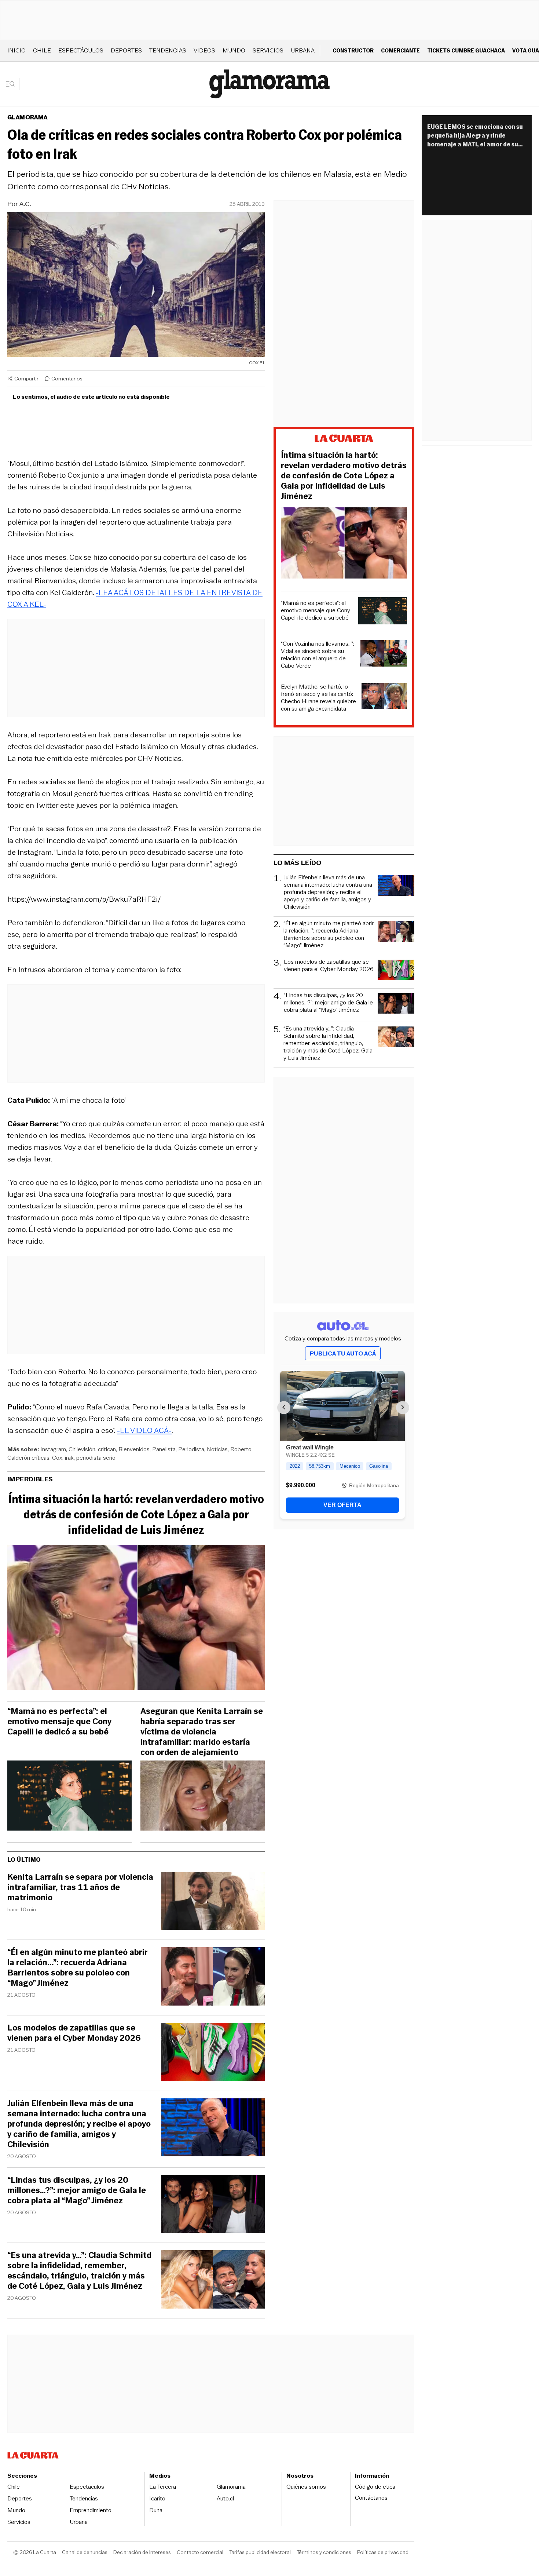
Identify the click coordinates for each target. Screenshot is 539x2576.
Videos (204, 50)
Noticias (217, 1449)
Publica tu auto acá (343, 1353)
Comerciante (400, 50)
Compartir (26, 379)
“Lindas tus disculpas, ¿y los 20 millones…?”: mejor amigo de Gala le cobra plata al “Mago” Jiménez (77, 2190)
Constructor (353, 50)
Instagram (53, 1449)
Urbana (303, 50)
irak (69, 1458)
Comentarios (67, 379)
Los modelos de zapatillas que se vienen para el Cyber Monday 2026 (74, 2033)
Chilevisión (82, 1449)
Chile (42, 50)
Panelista (164, 1449)
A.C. (25, 204)
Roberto (241, 1449)
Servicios (268, 50)
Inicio (16, 50)
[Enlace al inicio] (344, 439)
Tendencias (168, 50)
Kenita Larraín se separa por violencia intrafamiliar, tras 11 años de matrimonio (80, 1887)
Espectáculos (81, 50)
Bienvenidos (134, 1449)
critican (107, 1449)
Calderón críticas (28, 1458)
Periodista (191, 1449)
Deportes (126, 50)
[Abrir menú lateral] (13, 84)
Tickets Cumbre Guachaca (466, 50)
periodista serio (96, 1458)
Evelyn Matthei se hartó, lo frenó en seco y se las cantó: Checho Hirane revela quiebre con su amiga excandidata (318, 698)
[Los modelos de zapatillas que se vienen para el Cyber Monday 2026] (213, 2053)
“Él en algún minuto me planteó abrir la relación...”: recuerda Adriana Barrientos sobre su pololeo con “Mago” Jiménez (78, 1968)
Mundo (234, 50)
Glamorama (27, 117)
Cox (57, 1458)
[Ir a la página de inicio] (269, 84)
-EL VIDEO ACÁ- (144, 1430)
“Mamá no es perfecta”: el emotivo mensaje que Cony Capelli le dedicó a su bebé (59, 1722)
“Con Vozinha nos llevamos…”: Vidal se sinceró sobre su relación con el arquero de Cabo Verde (318, 655)
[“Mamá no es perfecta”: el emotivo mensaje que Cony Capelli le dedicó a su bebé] (69, 1798)
